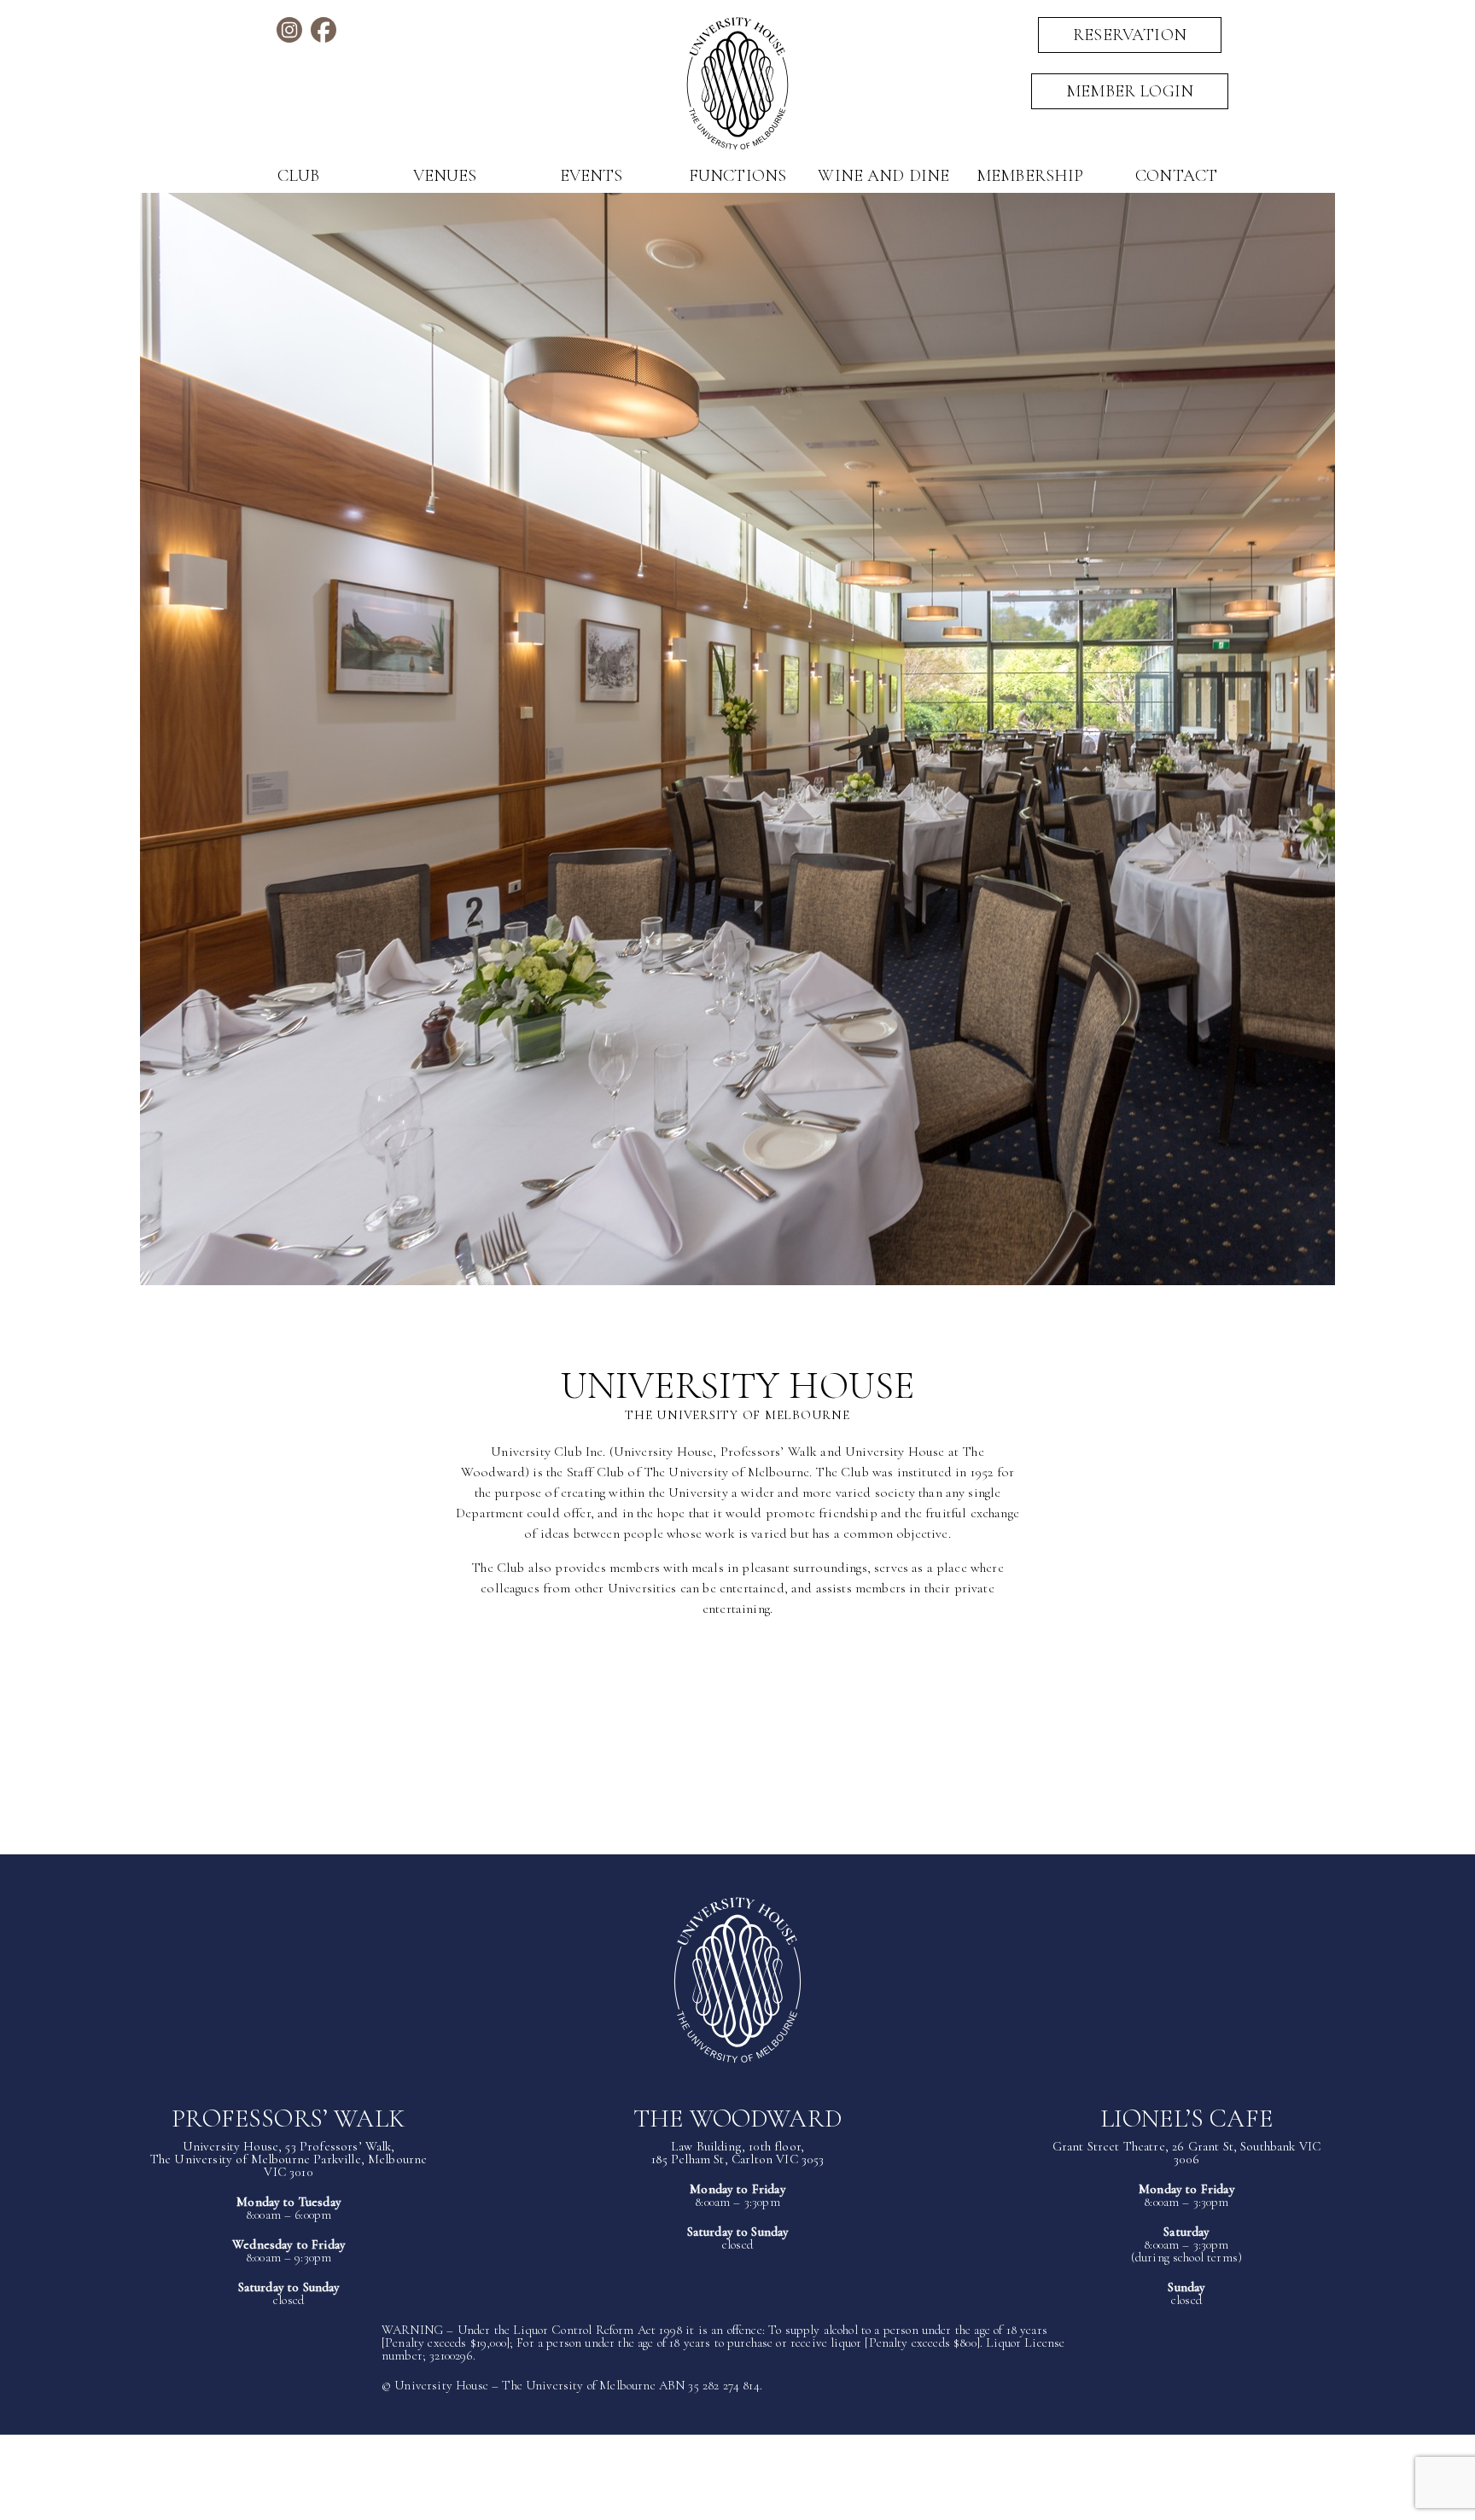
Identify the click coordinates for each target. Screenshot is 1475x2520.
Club (299, 176)
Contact (1176, 176)
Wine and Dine (883, 176)
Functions (737, 176)
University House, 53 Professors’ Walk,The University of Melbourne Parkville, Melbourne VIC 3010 (289, 2159)
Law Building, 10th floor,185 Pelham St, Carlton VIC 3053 (738, 2153)
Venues (445, 176)
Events (592, 176)
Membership (1030, 176)
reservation (1130, 35)
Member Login (1130, 91)
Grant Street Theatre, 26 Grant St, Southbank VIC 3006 (1187, 2153)
